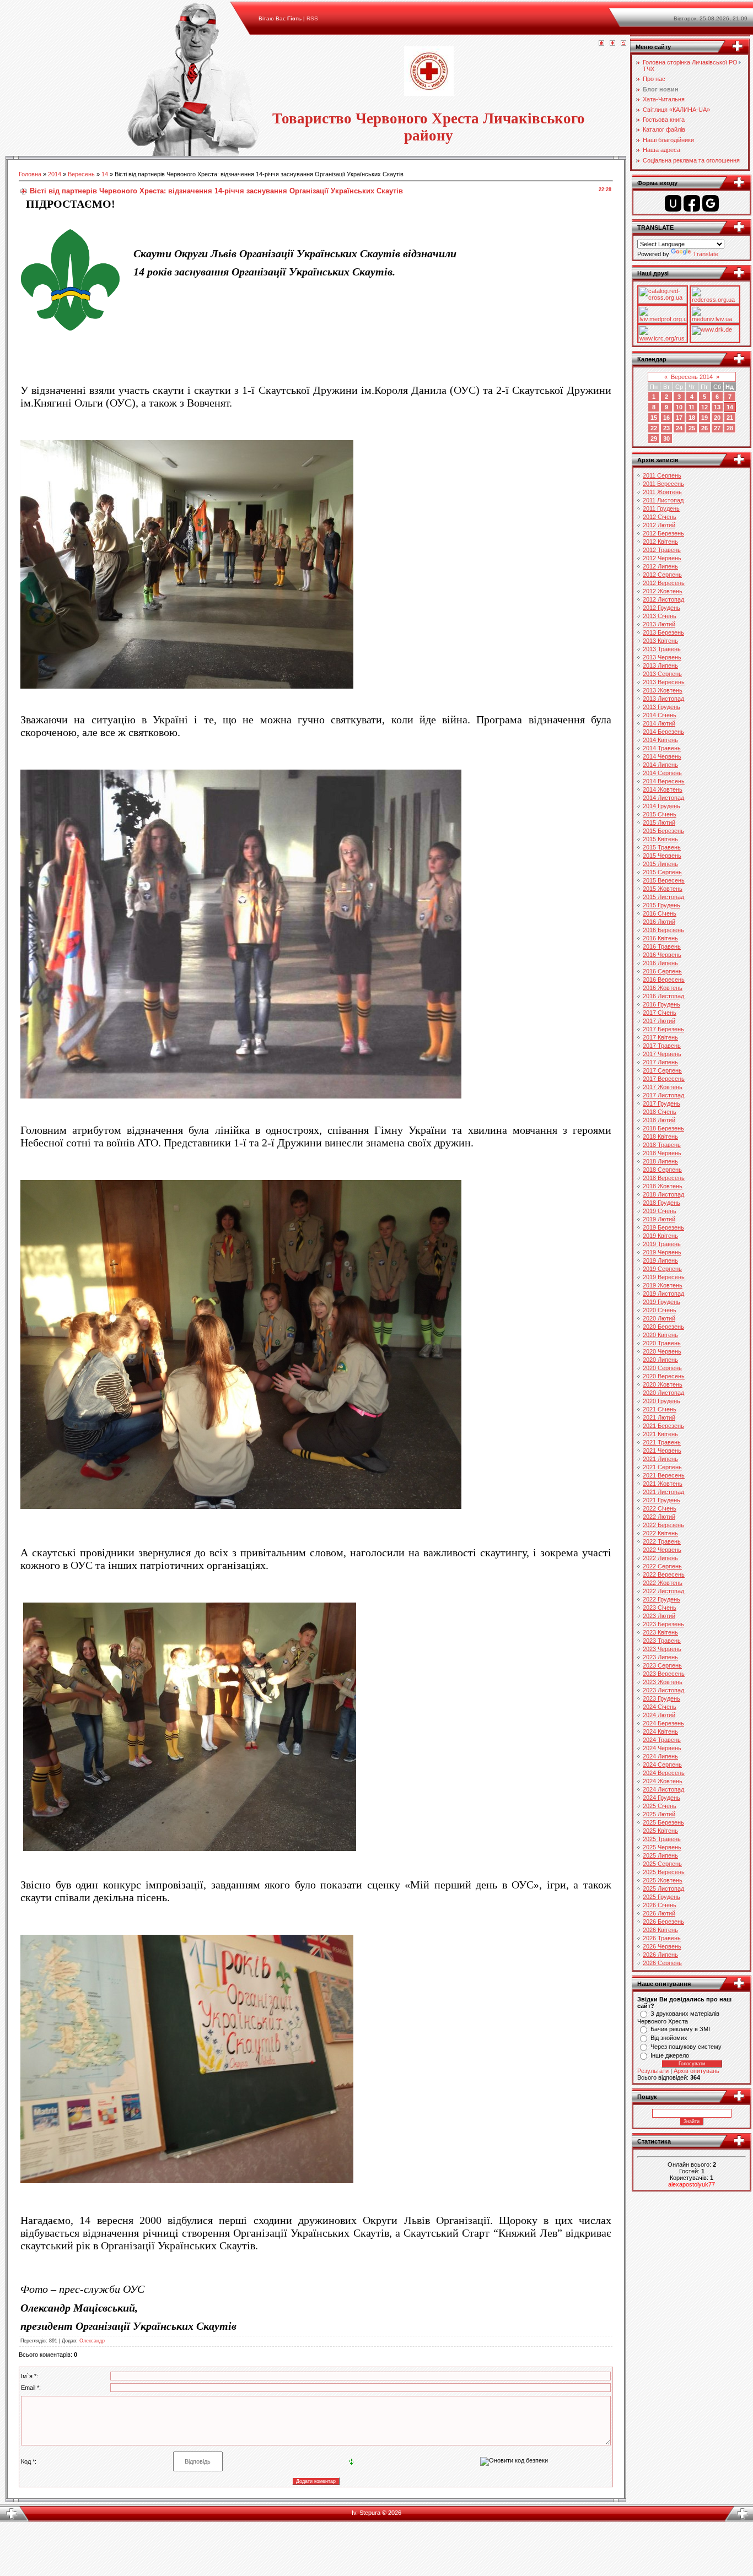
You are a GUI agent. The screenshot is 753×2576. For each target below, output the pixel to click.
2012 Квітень (660, 542)
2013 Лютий (659, 624)
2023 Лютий (659, 1616)
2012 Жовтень (663, 591)
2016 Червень (662, 955)
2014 (55, 174)
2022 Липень (660, 1558)
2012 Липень (660, 566)
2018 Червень (662, 1153)
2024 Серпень (662, 1765)
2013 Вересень (664, 682)
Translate (706, 254)
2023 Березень (663, 1624)
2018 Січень (660, 1112)
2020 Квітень (660, 1335)
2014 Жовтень (663, 789)
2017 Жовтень (663, 1087)
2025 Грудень (661, 1897)
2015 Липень (660, 864)
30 (666, 439)
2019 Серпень (662, 1269)
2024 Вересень (664, 1773)
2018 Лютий (659, 1120)
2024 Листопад (663, 1789)
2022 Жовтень (663, 1583)
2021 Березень (663, 1426)
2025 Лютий (659, 1814)
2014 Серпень (662, 773)
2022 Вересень (664, 1574)
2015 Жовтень (663, 889)
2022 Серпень (662, 1566)
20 (717, 418)
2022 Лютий (659, 1517)
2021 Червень (662, 1451)
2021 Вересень (664, 1475)
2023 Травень (662, 1641)
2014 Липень (660, 765)
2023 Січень (660, 1608)
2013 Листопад (663, 699)
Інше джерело (670, 2055)
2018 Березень (663, 1128)
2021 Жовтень (663, 1484)
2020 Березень (663, 1327)
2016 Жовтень (663, 988)
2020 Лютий (659, 1318)
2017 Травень (662, 1046)
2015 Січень (660, 814)
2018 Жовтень (663, 1186)
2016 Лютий (659, 922)
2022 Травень (662, 1541)
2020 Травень (662, 1343)
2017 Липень (660, 1062)
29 (654, 439)
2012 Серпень (662, 575)
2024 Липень (660, 1756)
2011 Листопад (663, 500)
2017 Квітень (660, 1037)
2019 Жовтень (663, 1285)
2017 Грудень (661, 1103)
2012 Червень (662, 558)
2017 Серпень (662, 1070)
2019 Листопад (663, 1294)
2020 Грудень (661, 1401)
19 (704, 418)
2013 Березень (663, 632)
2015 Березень (663, 831)
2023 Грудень (661, 1698)
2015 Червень (662, 856)
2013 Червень (662, 657)
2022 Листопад (663, 1591)
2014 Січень (660, 715)
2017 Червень (662, 1054)
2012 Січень (660, 517)
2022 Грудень (661, 1599)
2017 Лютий (659, 1021)
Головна (30, 174)
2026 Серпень (662, 1963)
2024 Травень (662, 1740)
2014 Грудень (661, 806)
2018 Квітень (660, 1137)
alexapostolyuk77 (692, 2184)
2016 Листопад (663, 996)
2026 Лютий (659, 1913)
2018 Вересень (664, 1178)
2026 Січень (660, 1905)
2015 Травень (662, 847)
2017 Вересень (664, 1079)
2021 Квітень (660, 1434)
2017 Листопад (663, 1095)
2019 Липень (660, 1260)
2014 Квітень (660, 740)
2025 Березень (663, 1822)
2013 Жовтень (663, 690)
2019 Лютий (659, 1219)
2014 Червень (662, 756)
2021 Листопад (663, 1492)
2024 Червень (662, 1748)
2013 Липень (660, 665)
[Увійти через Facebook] (692, 203)
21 (730, 418)
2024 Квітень (660, 1731)
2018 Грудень (661, 1203)
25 (692, 428)
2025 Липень (660, 1855)
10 (679, 407)
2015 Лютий (659, 822)
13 (717, 407)
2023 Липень (660, 1657)
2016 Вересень (664, 979)
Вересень (81, 174)
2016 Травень (662, 946)
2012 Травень (662, 550)
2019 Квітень (660, 1236)
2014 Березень (663, 732)
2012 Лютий (659, 525)
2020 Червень (662, 1351)
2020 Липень (660, 1360)
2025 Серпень (662, 1864)
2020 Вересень (664, 1376)
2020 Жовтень (663, 1384)
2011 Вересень (663, 484)
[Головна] (601, 44)
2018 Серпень (662, 1170)
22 (654, 428)
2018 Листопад (663, 1194)
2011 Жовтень (662, 492)
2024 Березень (663, 1723)
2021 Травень (662, 1442)
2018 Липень (660, 1161)
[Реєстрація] (612, 44)
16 (666, 418)
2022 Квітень (660, 1533)
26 (704, 428)
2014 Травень (662, 748)
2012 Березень (663, 533)
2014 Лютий (659, 723)
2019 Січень (660, 1211)
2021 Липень (660, 1459)
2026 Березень (663, 1922)
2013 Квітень (660, 641)
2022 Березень (663, 1525)
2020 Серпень (662, 1368)
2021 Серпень (662, 1467)
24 (679, 428)
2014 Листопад (663, 798)
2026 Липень (660, 1955)
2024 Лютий (659, 1715)
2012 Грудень (661, 608)
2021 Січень (660, 1409)
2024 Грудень (661, 1798)
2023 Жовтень (663, 1682)
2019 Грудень (661, 1302)
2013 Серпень (662, 674)
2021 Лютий (659, 1417)
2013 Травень (662, 649)
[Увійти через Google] (711, 203)
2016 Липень (660, 963)
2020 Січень (660, 1310)
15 (654, 418)
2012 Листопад (663, 599)
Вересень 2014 (692, 377)
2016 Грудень (661, 1004)
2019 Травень (662, 1244)
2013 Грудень (661, 707)
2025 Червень (662, 1847)
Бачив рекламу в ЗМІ (680, 2029)
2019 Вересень (664, 1277)
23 (666, 428)
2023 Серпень (662, 1665)
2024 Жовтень (663, 1781)
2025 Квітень (660, 1831)
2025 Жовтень (663, 1880)
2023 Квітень (660, 1632)
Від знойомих (669, 2038)
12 (704, 407)
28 (730, 428)
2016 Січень (660, 913)
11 (692, 407)
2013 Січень (660, 616)
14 (105, 174)
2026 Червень (662, 1946)
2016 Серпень (662, 971)
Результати (653, 2071)
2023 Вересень (664, 1674)
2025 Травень (662, 1839)
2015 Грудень (661, 905)
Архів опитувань (696, 2071)
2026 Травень (662, 1938)
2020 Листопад (663, 1393)
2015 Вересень (664, 880)
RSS (312, 18)
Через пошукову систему (686, 2047)
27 (717, 428)
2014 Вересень (664, 781)
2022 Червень (662, 1550)
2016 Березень (663, 930)
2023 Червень (662, 1649)
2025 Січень (660, 1806)
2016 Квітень (660, 938)
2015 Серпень (662, 872)
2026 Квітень (660, 1930)
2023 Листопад (663, 1690)
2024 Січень (660, 1707)
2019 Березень (663, 1227)
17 (679, 418)
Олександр (92, 2341)
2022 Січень (660, 1508)
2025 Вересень (664, 1872)
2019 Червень (662, 1252)
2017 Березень (663, 1029)
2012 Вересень (664, 583)
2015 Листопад (663, 897)
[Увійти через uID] (673, 203)
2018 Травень (662, 1145)
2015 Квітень (660, 839)
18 (692, 418)
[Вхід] (623, 44)
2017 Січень (660, 1013)
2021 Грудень (661, 1500)
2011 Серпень (662, 475)
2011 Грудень (661, 508)
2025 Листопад (663, 1888)
